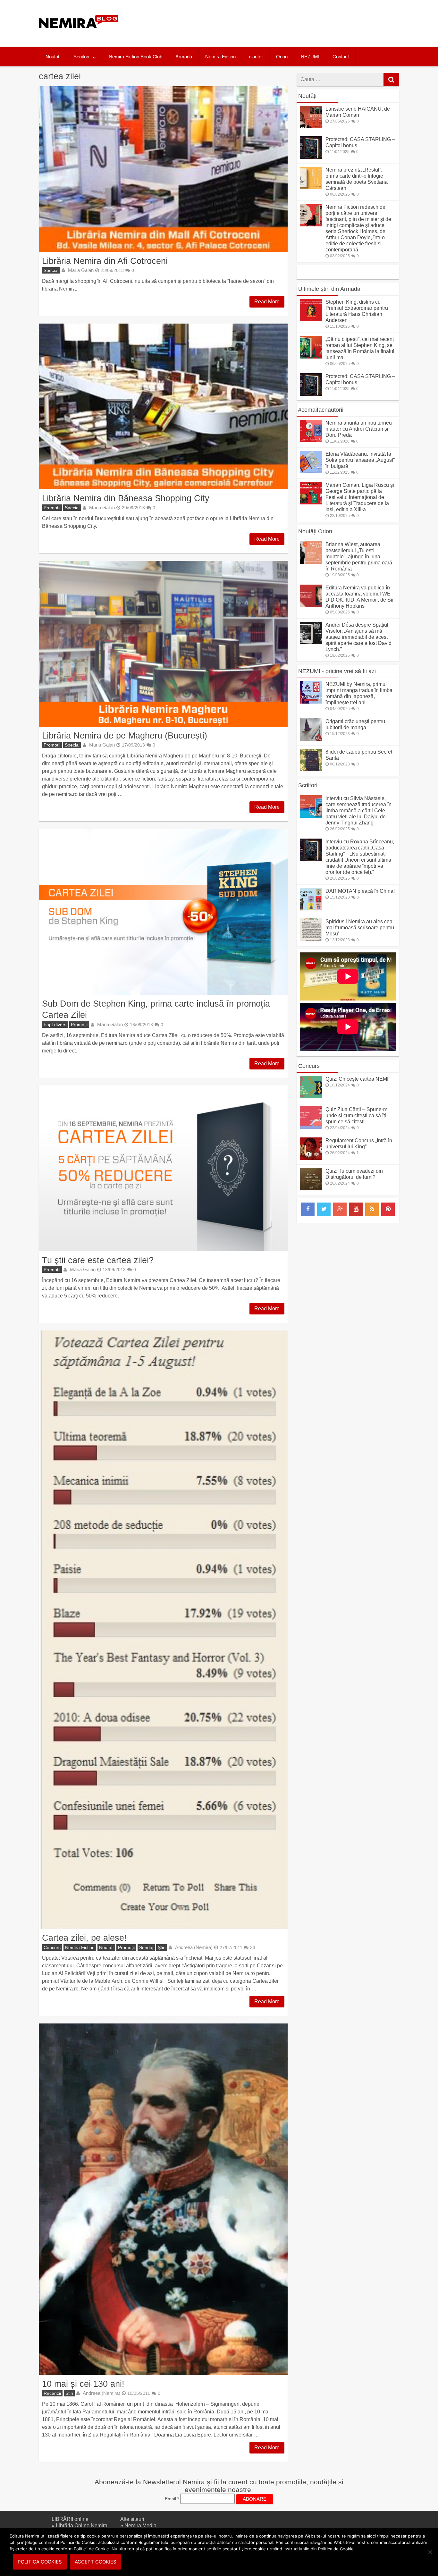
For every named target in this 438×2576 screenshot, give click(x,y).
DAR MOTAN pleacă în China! (360, 891)
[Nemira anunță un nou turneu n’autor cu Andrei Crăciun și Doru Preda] (311, 440)
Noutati (53, 57)
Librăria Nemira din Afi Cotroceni (105, 261)
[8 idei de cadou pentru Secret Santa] (311, 769)
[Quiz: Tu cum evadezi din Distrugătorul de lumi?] (311, 1189)
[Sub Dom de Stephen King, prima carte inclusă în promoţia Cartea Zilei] (163, 912)
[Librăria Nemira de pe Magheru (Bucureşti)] (163, 644)
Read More (267, 302)
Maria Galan (81, 270)
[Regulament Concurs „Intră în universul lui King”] (311, 1158)
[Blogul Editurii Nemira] (79, 35)
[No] (430, 2552)
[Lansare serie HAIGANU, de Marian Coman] (311, 127)
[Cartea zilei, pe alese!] (163, 1630)
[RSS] (372, 1209)
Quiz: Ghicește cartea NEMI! (358, 1079)
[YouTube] (356, 1209)
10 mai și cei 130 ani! (83, 2384)
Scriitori (81, 57)
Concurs (52, 1947)
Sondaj (146, 1947)
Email (172, 2499)
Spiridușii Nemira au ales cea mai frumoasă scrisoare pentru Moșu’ (360, 928)
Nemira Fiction (220, 57)
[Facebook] (308, 1209)
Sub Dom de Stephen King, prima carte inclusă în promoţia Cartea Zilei (156, 1009)
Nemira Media (140, 2525)
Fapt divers (55, 1025)
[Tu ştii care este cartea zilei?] (163, 1168)
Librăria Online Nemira (82, 2525)
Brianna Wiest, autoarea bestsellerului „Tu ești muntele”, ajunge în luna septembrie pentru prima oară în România (359, 557)
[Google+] (340, 1209)
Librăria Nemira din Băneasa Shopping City (126, 498)
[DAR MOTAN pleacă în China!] (311, 909)
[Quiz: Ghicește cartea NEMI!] (311, 1097)
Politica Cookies (40, 2562)
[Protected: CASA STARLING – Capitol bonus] (311, 157)
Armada (184, 57)
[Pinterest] (388, 1209)
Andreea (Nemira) (194, 1947)
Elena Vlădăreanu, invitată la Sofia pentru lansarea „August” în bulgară (360, 460)
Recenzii (52, 2393)
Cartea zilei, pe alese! (84, 1938)
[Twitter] (324, 1209)
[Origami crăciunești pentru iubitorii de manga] (311, 739)
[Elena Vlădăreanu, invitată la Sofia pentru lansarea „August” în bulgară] (311, 472)
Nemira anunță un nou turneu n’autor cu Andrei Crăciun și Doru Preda (359, 429)
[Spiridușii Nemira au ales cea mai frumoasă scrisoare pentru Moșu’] (311, 939)
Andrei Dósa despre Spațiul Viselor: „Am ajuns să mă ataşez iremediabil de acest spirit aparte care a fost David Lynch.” (358, 637)
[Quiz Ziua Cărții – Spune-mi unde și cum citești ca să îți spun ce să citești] (311, 1127)
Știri (162, 1947)
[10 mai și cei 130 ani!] (163, 2199)
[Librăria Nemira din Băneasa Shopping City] (163, 406)
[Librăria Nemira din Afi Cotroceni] (163, 169)
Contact (341, 57)
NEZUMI (310, 57)
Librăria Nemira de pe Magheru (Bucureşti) (125, 735)
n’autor (256, 57)
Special (51, 270)
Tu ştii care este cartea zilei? (98, 1260)
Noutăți (307, 96)
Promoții (52, 508)
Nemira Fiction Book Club (135, 57)
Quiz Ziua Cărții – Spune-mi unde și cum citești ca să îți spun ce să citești (357, 1115)
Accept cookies (96, 2562)
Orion (282, 57)
